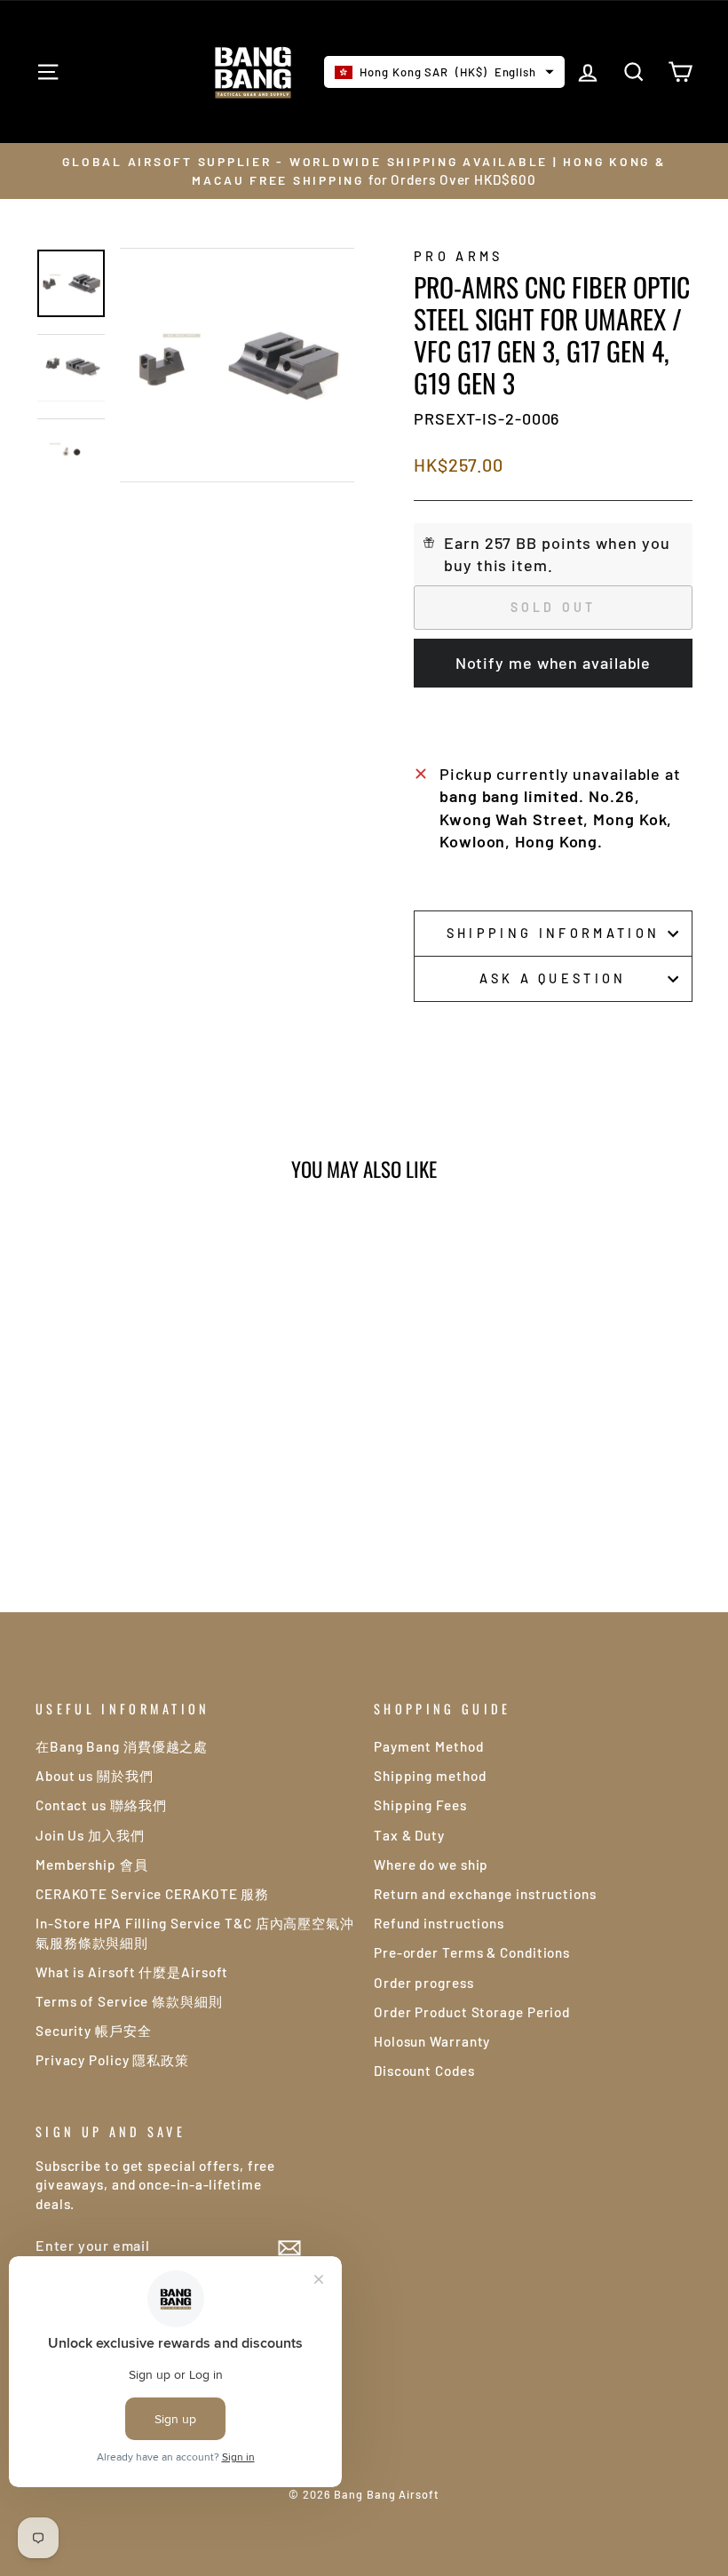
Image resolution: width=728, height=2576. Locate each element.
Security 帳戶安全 (94, 2031)
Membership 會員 (92, 1864)
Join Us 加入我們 (90, 1835)
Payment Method (429, 1746)
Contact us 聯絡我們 (101, 1805)
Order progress (424, 1983)
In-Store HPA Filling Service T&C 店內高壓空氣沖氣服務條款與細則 (195, 1932)
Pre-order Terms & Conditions (472, 1952)
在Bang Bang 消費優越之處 (122, 1746)
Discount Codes (424, 2071)
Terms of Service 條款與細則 (129, 2001)
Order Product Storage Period (472, 2012)
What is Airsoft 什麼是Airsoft (132, 1972)
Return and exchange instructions (485, 1894)
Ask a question (553, 978)
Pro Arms (459, 256)
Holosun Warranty (432, 2041)
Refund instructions (439, 1923)
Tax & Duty (409, 1835)
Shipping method (430, 1776)
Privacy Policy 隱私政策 (112, 2060)
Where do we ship (431, 1864)
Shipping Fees (420, 1805)
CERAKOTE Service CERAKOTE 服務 (152, 1894)
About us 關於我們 (95, 1776)
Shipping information (553, 933)
